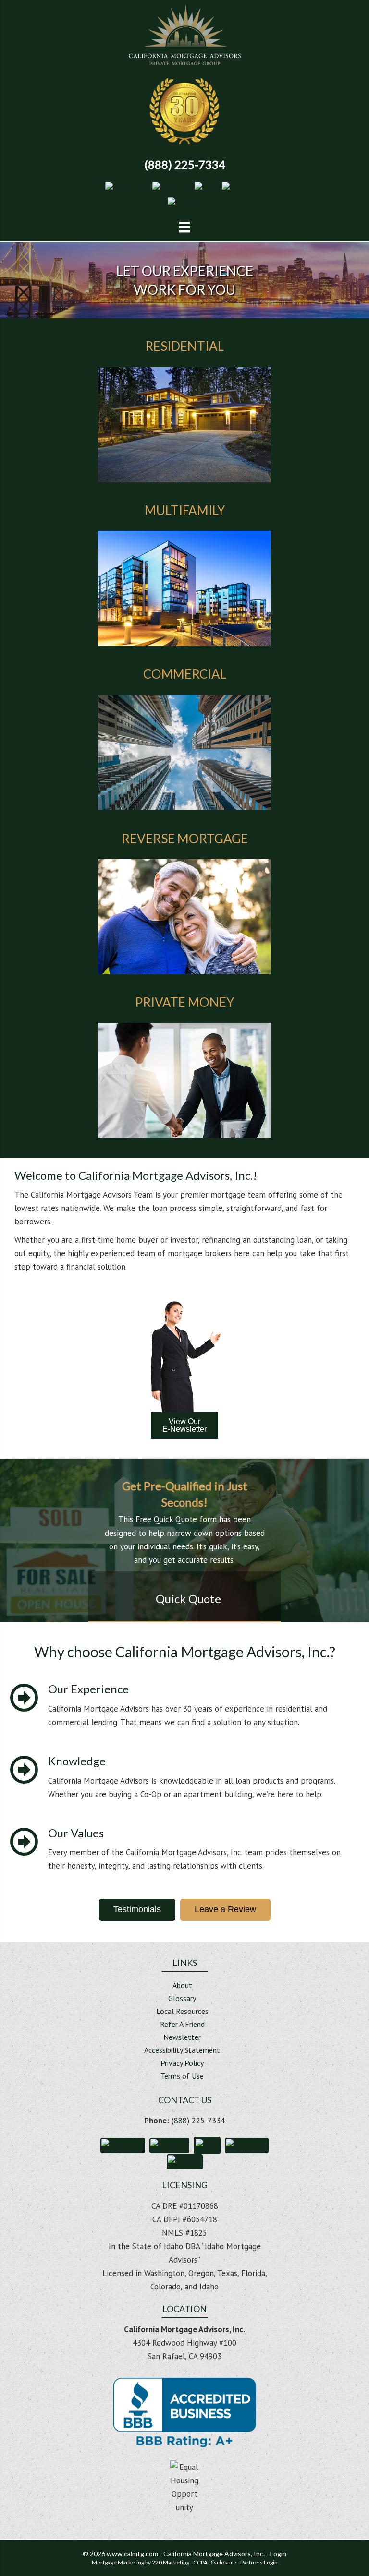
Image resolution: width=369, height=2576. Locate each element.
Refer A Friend (182, 2025)
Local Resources (182, 2012)
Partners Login (259, 2562)
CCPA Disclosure (215, 2562)
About (182, 1986)
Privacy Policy (182, 2063)
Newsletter (182, 2037)
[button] (127, 188)
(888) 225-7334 (198, 2121)
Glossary (182, 1999)
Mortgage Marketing (118, 2562)
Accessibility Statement (182, 2050)
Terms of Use (182, 2076)
